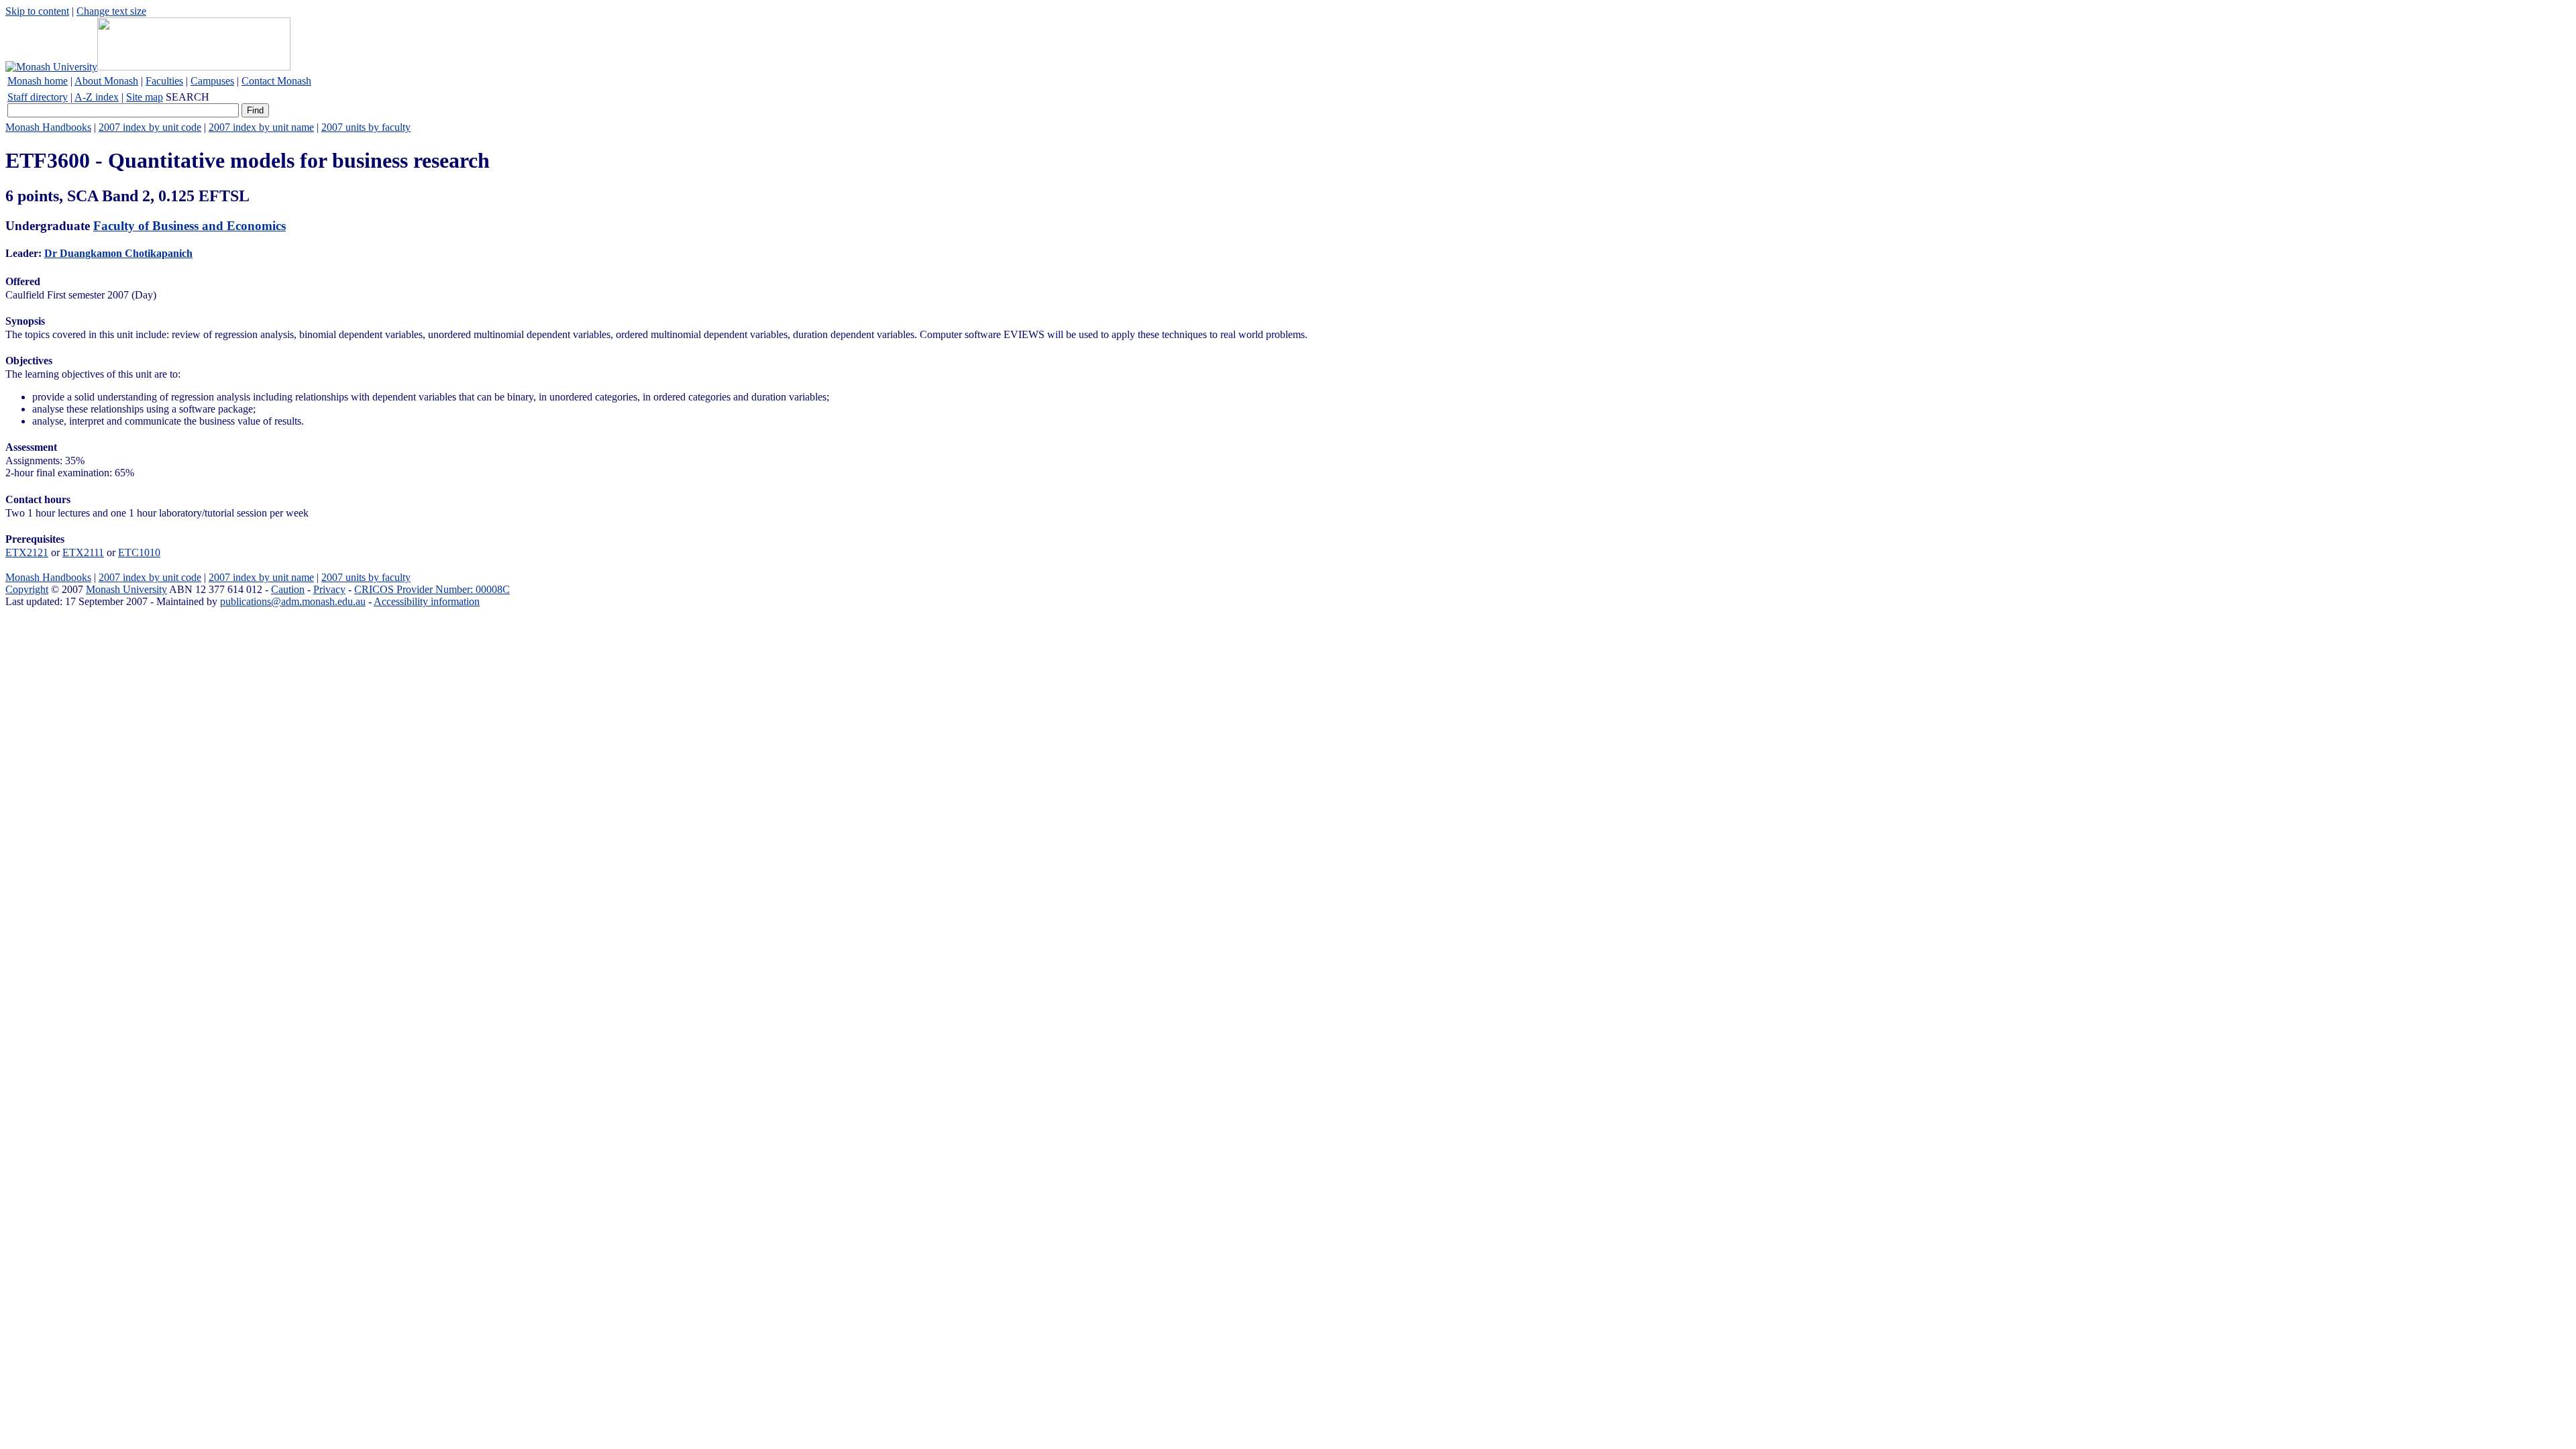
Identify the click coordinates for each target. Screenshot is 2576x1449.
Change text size (111, 11)
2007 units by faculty (366, 127)
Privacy (329, 589)
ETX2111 (83, 552)
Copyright (27, 589)
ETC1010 (139, 552)
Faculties (164, 81)
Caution (288, 589)
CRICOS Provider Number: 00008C (432, 589)
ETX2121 (27, 552)
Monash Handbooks (48, 127)
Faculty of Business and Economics (190, 226)
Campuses (212, 81)
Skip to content (37, 11)
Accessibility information (427, 601)
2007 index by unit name (261, 127)
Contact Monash (276, 81)
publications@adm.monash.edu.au (293, 601)
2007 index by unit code (150, 127)
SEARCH (187, 97)
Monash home (38, 81)
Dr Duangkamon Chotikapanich (118, 253)
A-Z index (97, 97)
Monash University (126, 589)
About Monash (106, 81)
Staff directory (38, 97)
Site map (145, 97)
